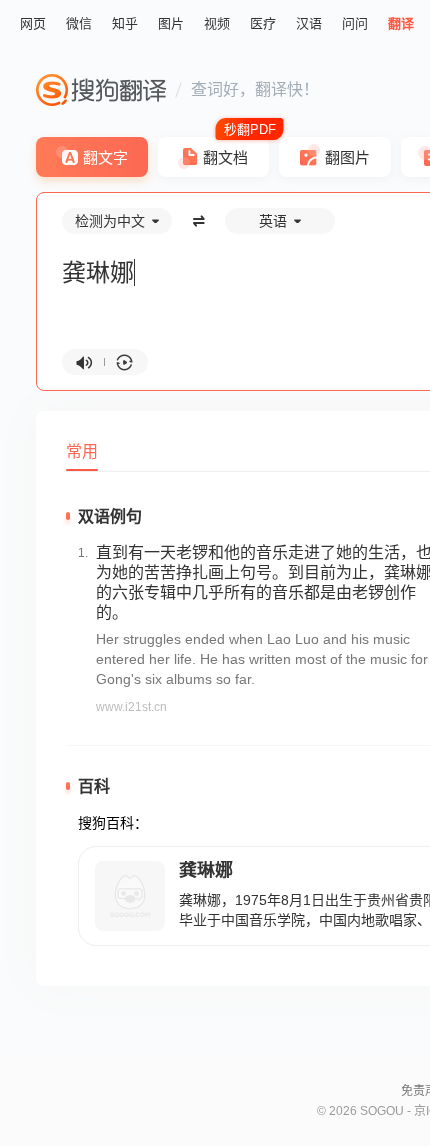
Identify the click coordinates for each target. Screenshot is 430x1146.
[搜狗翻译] (101, 90)
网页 (33, 23)
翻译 (401, 23)
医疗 (263, 23)
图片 (171, 23)
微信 (79, 23)
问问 (355, 23)
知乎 (125, 23)
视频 (217, 23)
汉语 (309, 23)
